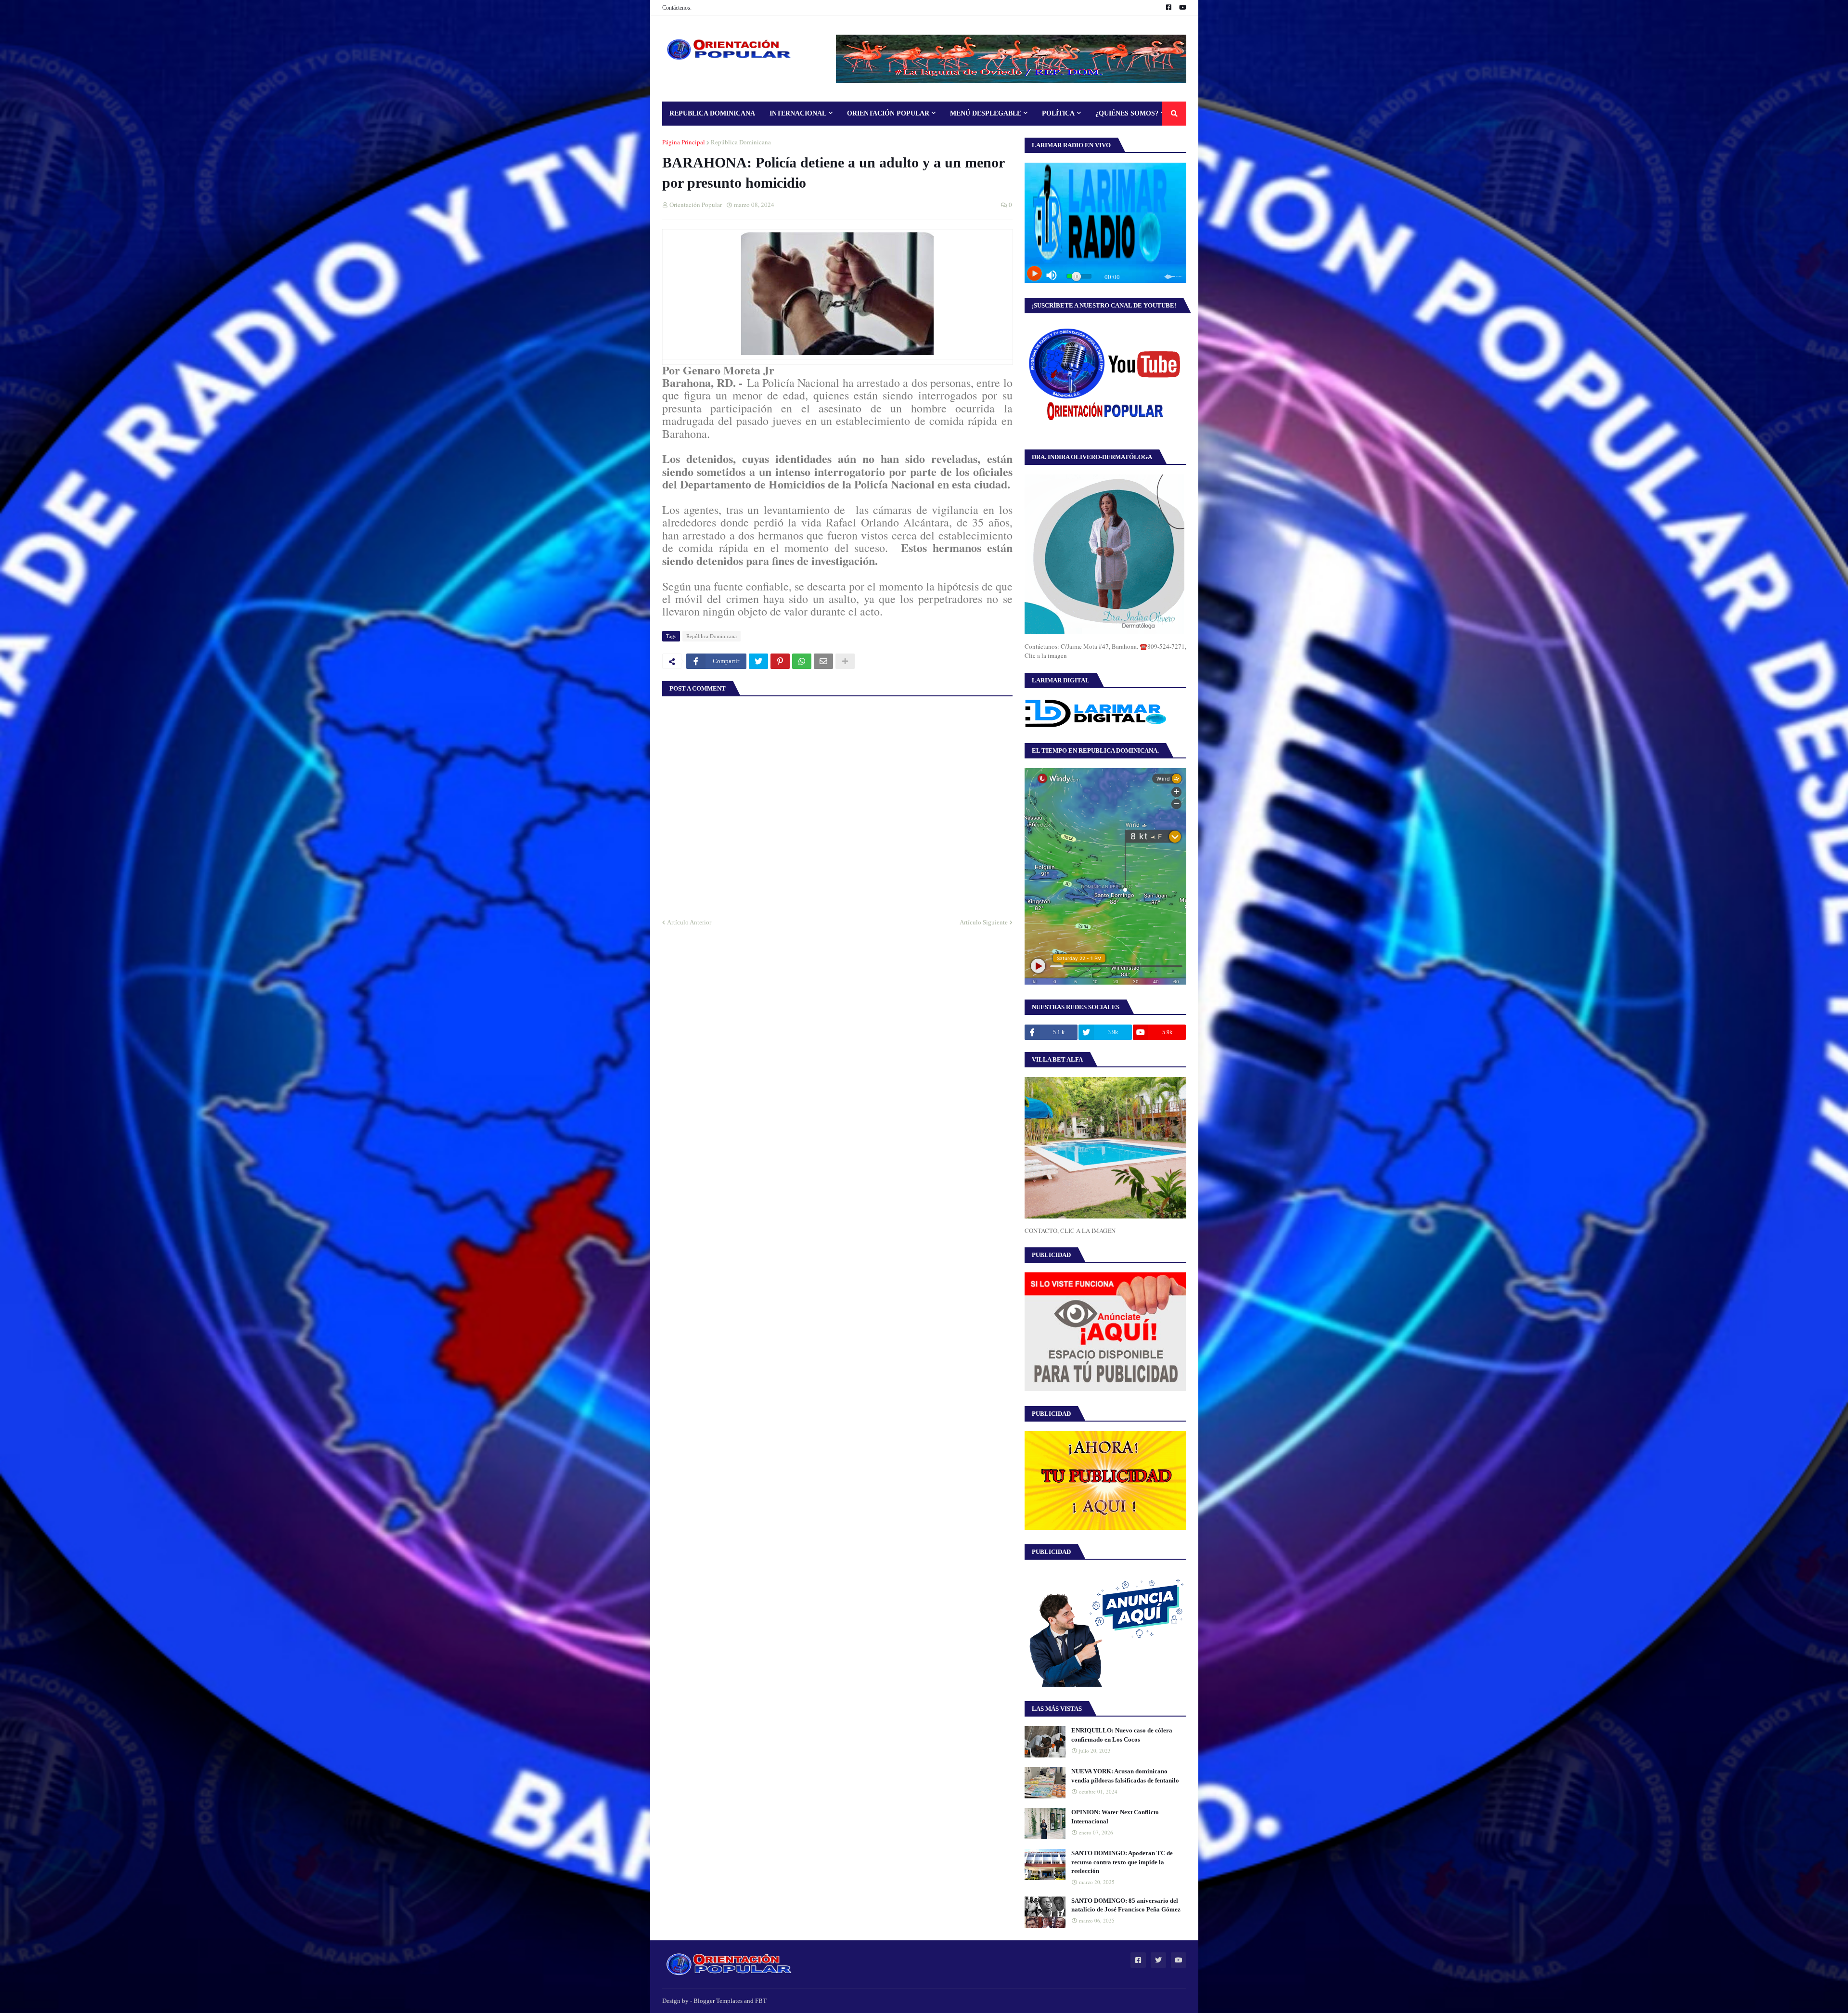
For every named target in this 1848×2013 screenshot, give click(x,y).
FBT (761, 2001)
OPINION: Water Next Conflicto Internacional (1115, 1816)
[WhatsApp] (802, 661)
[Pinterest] (780, 661)
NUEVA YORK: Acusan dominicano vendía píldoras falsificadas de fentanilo (1125, 1776)
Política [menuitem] (1058, 113)
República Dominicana (741, 142)
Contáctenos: (677, 8)
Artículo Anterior (689, 922)
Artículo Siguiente (984, 922)
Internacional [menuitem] (798, 113)
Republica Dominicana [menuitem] (712, 113)
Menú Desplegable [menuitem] (986, 113)
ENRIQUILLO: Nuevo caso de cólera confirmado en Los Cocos (1122, 1735)
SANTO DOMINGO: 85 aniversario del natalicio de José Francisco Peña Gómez (1126, 1905)
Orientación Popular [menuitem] (888, 113)
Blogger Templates (718, 2001)
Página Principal (684, 142)
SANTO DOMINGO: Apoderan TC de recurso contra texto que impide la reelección (1122, 1862)
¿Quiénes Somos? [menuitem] (1127, 113)
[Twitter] (758, 661)
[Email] (823, 661)
